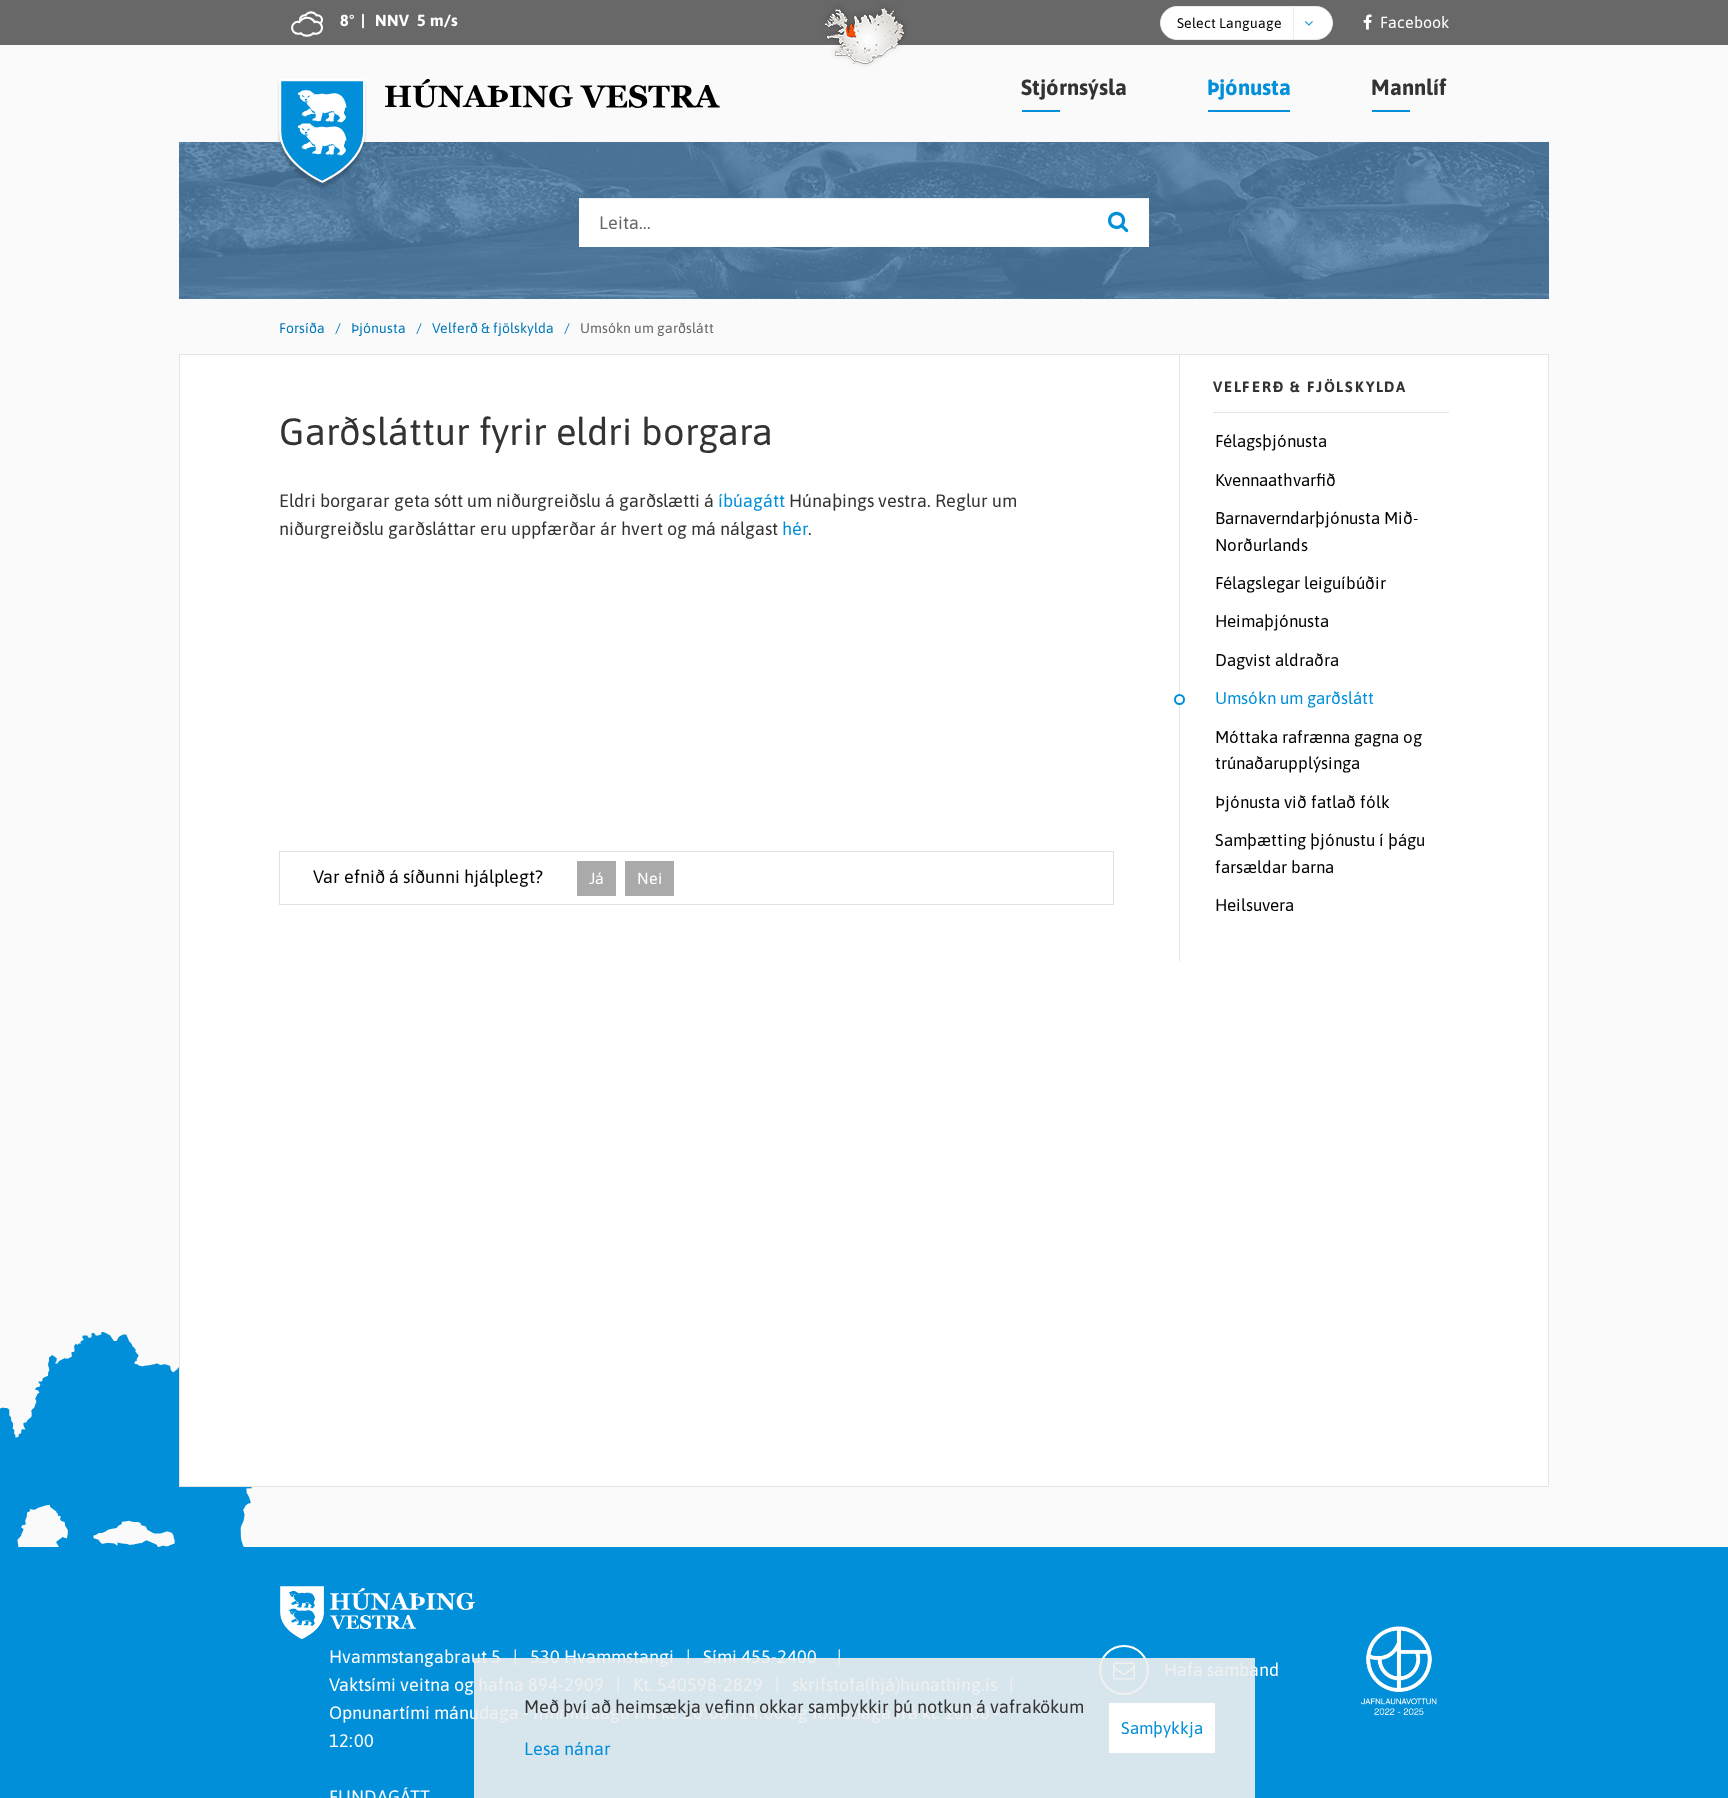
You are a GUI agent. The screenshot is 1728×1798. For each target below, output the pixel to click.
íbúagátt (751, 500)
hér (795, 528)
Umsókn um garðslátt (647, 328)
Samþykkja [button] (1162, 1728)
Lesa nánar (567, 1748)
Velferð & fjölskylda (493, 328)
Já (596, 878)
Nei (649, 878)
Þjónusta (378, 328)
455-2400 (783, 1656)
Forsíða (302, 328)
